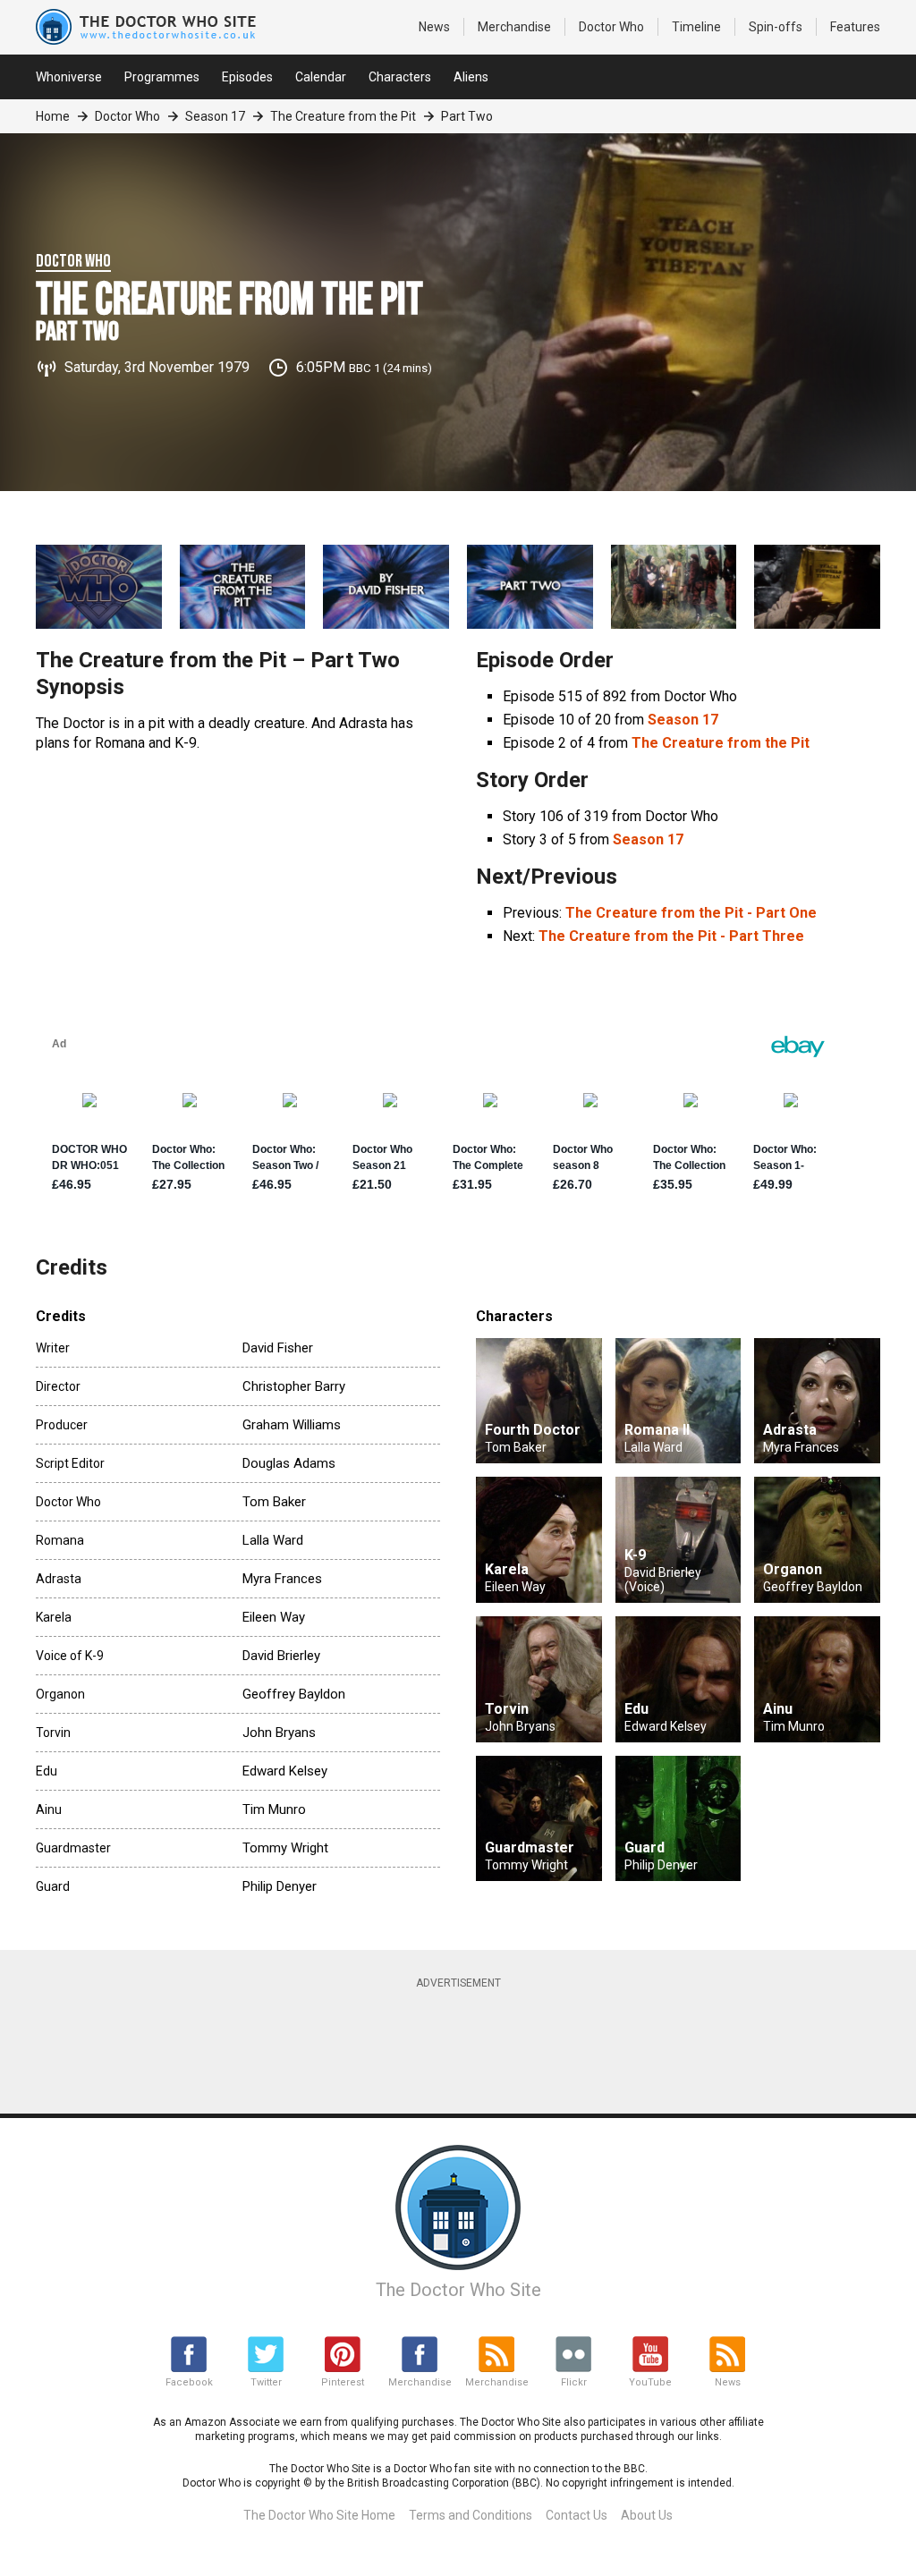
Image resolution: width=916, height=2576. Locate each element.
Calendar (321, 77)
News (434, 27)
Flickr (574, 2382)
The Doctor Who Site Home (319, 2515)
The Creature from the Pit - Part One (691, 913)
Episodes (247, 77)
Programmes (162, 77)
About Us (647, 2515)
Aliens (471, 77)
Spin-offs (776, 27)
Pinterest (343, 2382)
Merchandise (514, 27)
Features (855, 27)
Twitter (266, 2382)
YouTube (650, 2382)
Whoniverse (69, 77)
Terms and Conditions (471, 2515)
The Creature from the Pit (343, 116)
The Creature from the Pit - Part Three (671, 936)
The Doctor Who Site (458, 2290)
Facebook (189, 2382)
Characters (400, 77)
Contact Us (577, 2515)
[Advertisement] (470, 2043)
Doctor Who (611, 27)
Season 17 (215, 116)
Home (53, 116)
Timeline (696, 27)
